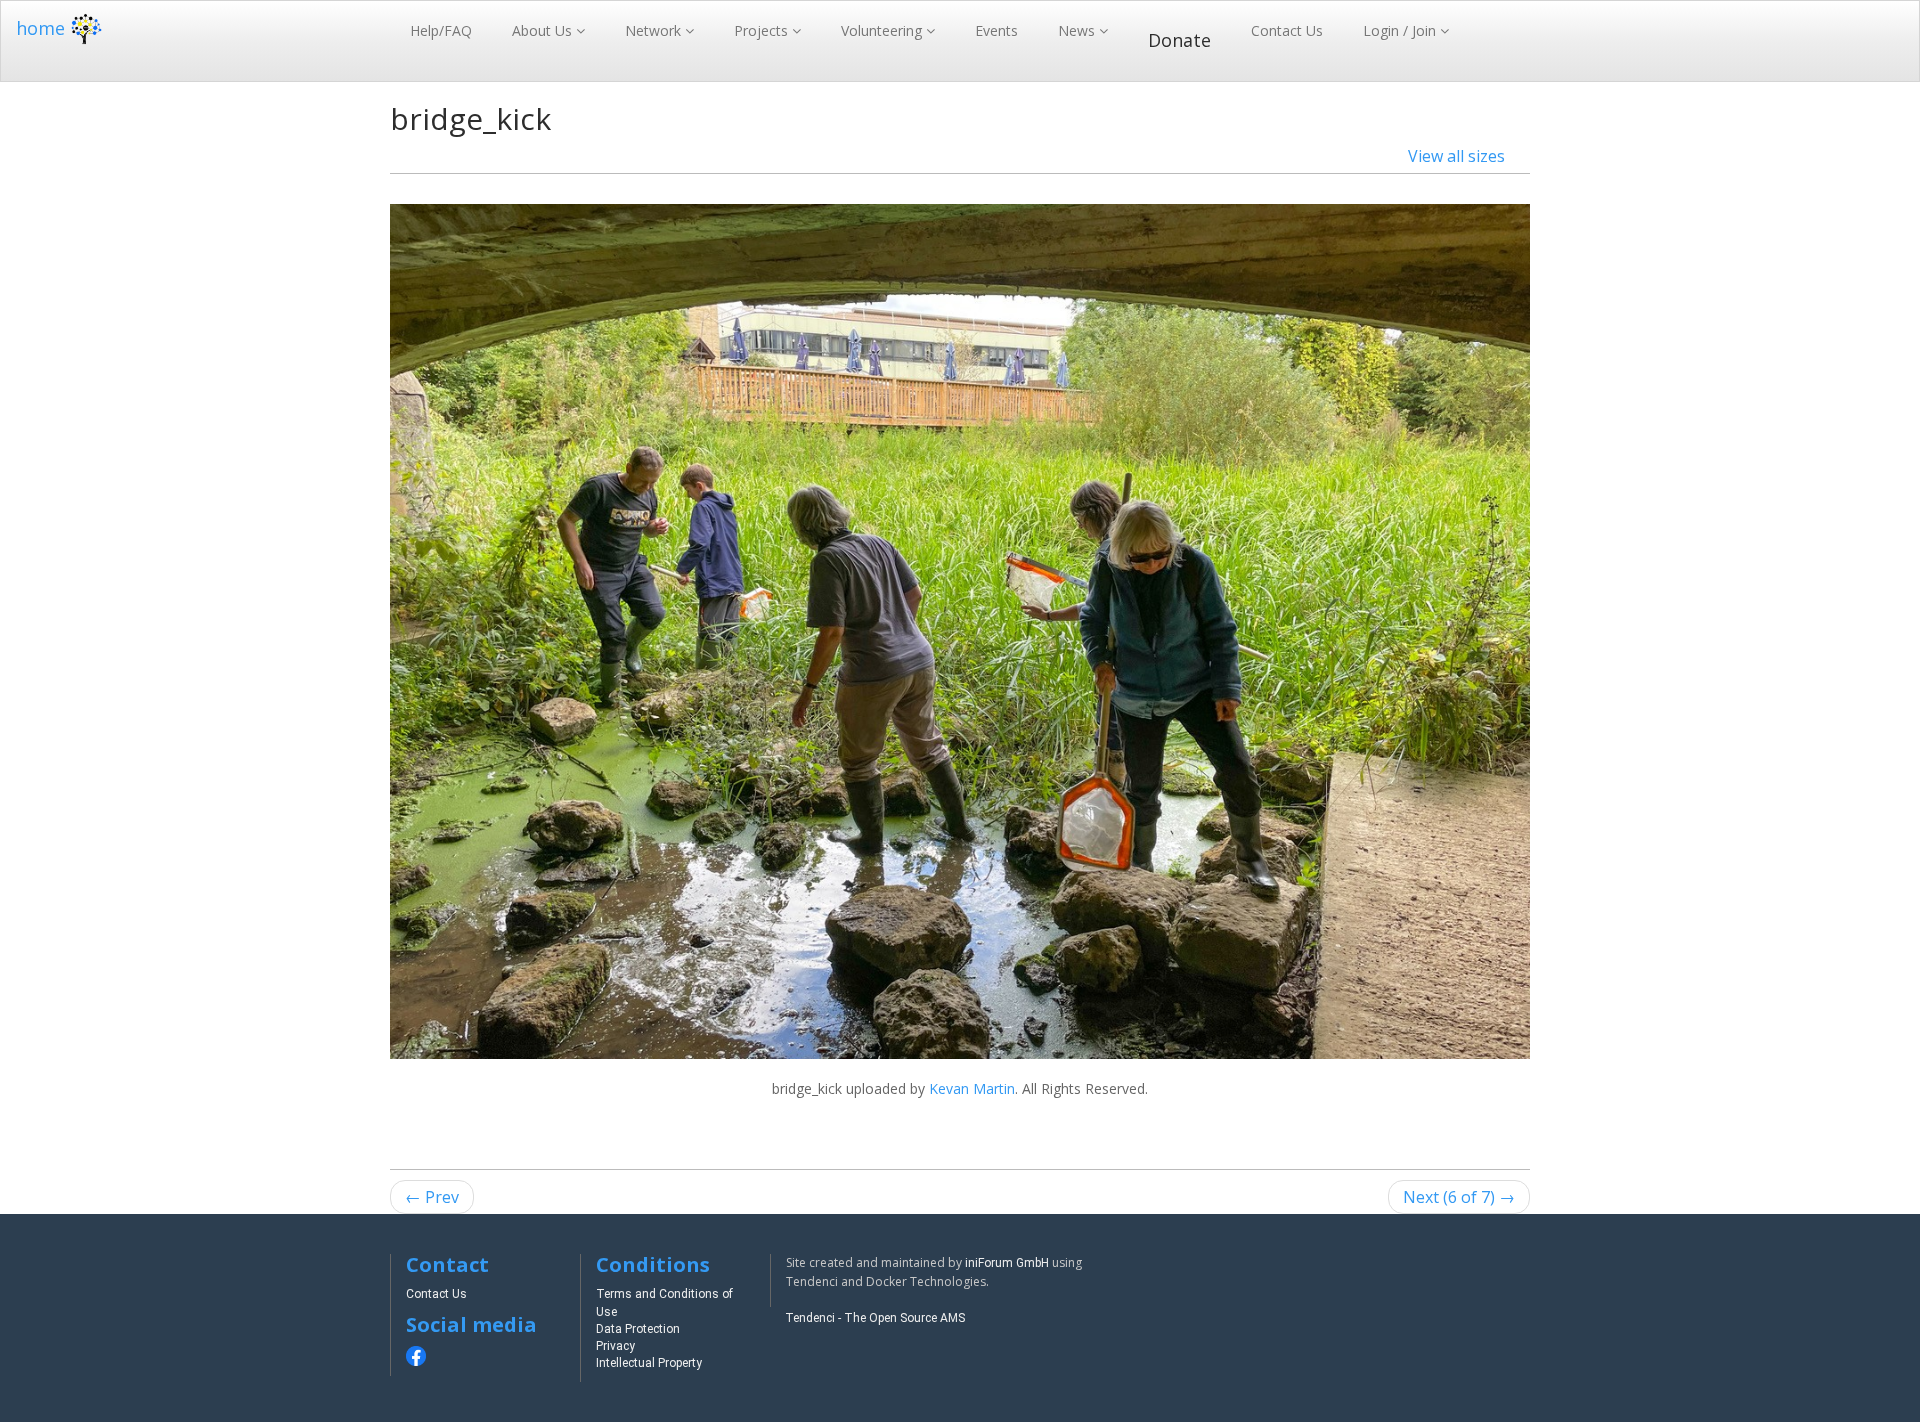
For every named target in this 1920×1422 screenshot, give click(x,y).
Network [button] (655, 30)
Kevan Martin (972, 1088)
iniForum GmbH (1007, 1263)
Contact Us (1287, 30)
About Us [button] (544, 30)
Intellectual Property (649, 1363)
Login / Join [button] (1401, 30)
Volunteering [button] (883, 30)
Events (996, 30)
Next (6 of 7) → (1459, 1197)
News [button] (1078, 30)
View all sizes (1456, 156)
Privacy (615, 1346)
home (40, 28)
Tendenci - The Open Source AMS (875, 1318)
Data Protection (638, 1329)
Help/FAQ (441, 30)
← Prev (432, 1197)
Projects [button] (763, 30)
